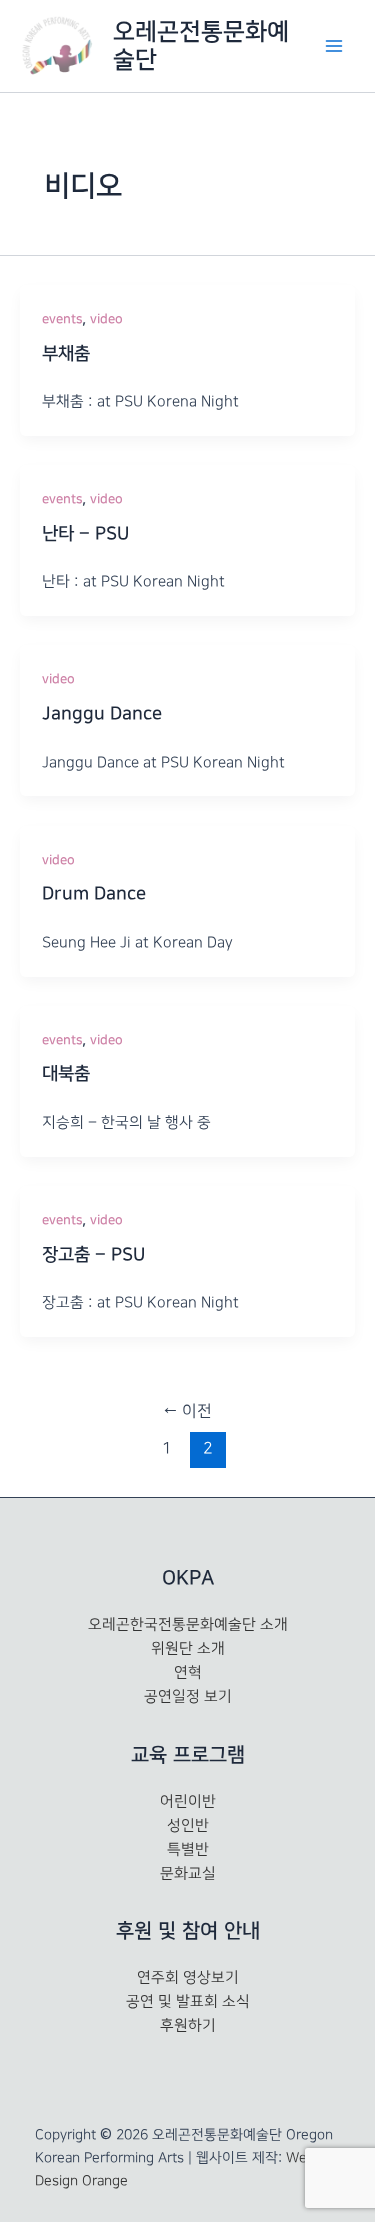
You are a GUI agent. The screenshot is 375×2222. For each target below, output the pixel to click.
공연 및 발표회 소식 (188, 2002)
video (106, 319)
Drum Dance (94, 894)
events (62, 319)
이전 (187, 1411)
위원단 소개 (188, 1649)
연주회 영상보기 (188, 1978)
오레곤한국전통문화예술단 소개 (188, 1625)
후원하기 (188, 2026)
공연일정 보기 (188, 1697)
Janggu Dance (102, 714)
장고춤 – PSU (93, 1255)
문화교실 (188, 1874)
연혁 (188, 1673)
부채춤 (66, 354)
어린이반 (188, 1802)
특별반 (188, 1850)
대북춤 (66, 1074)
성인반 (188, 1826)
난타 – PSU (85, 534)
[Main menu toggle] (334, 46)
